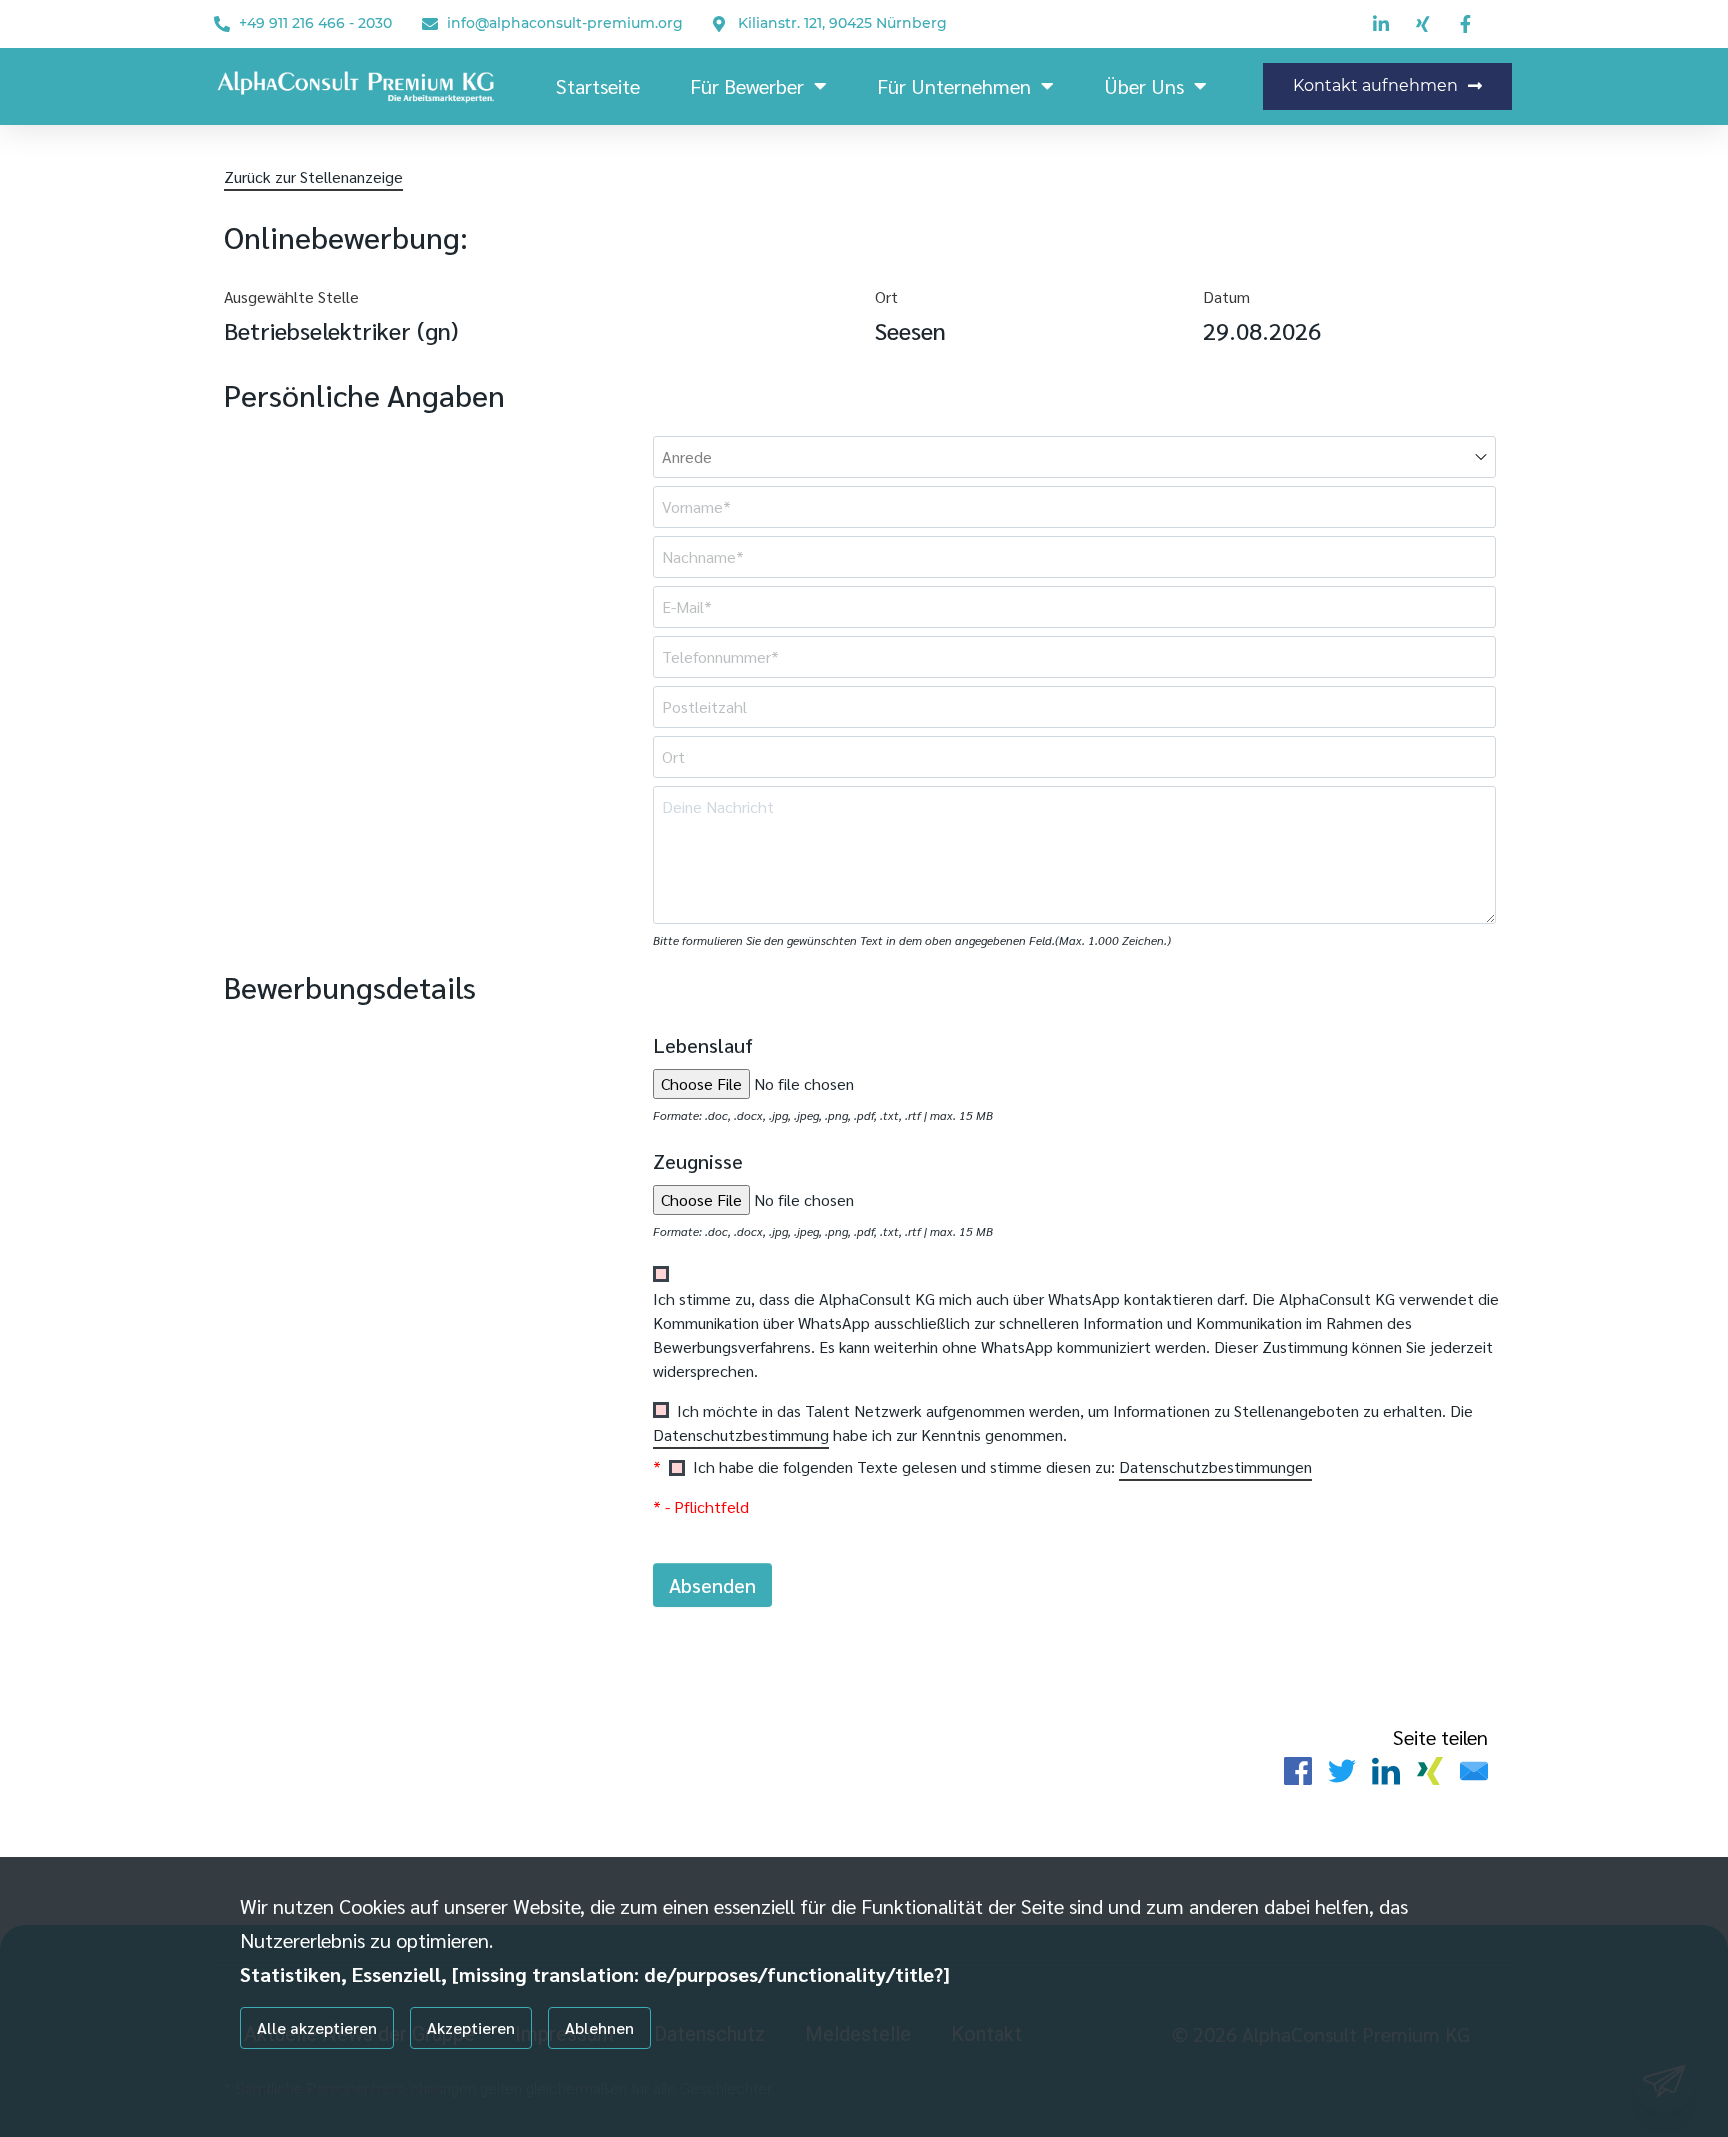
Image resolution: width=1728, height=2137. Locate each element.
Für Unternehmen (954, 86)
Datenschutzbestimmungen (1215, 1466)
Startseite (598, 86)
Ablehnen (599, 2027)
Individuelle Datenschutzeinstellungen (342, 2089)
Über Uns (1144, 86)
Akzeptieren (471, 2027)
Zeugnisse (698, 1161)
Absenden (712, 1585)
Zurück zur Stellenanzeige (313, 176)
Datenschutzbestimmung (741, 1434)
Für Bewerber (747, 86)
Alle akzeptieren (317, 2027)
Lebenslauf (703, 1045)
